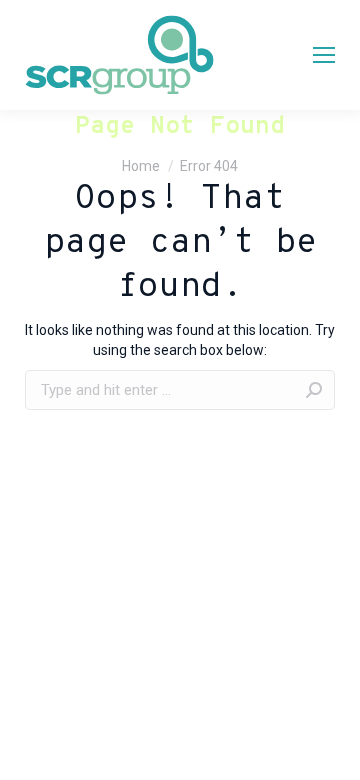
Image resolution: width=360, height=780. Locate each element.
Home (141, 166)
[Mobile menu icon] (324, 55)
